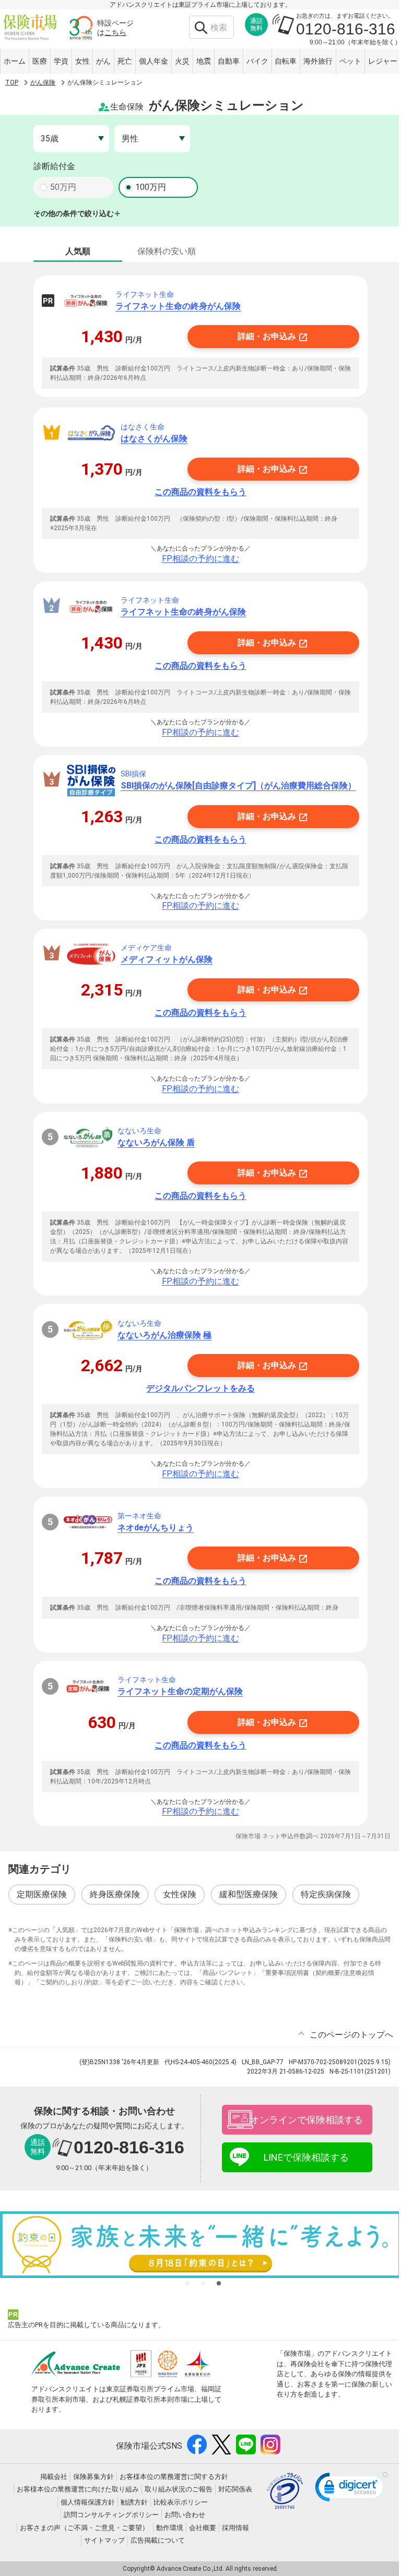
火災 (182, 61)
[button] (351, 2489)
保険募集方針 (93, 2477)
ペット (350, 61)
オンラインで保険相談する (306, 2120)
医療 (40, 61)
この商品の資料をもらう (200, 492)
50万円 (63, 187)
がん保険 (43, 82)
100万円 (151, 187)
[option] (200, 2245)
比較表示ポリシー (181, 2502)
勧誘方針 (134, 2502)
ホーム (15, 61)
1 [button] (187, 2283)
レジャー (383, 61)
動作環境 (170, 2528)
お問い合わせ (185, 2515)
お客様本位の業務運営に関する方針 (174, 2477)
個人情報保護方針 (88, 2502)
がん (103, 61)
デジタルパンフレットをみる (200, 1388)
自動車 (229, 61)
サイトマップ (104, 2540)
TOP (12, 82)
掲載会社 (54, 2477)
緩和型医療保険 (249, 1894)
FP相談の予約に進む (200, 559)
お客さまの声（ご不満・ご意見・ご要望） (84, 2528)
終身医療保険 (115, 1894)
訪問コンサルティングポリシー (111, 2515)
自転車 (286, 61)
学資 (61, 61)
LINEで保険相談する (306, 2157)
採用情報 (235, 2528)
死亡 (125, 61)
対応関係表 (235, 2489)
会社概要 (203, 2528)
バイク (257, 61)
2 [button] (203, 2283)
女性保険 (180, 1894)
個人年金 (154, 61)
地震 (204, 61)
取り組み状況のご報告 (179, 2489)
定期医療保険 (42, 1894)
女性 (82, 61)
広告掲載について (158, 2540)
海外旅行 (318, 61)
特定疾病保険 (326, 1894)
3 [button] (219, 2283)
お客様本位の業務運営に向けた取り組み (78, 2489)
